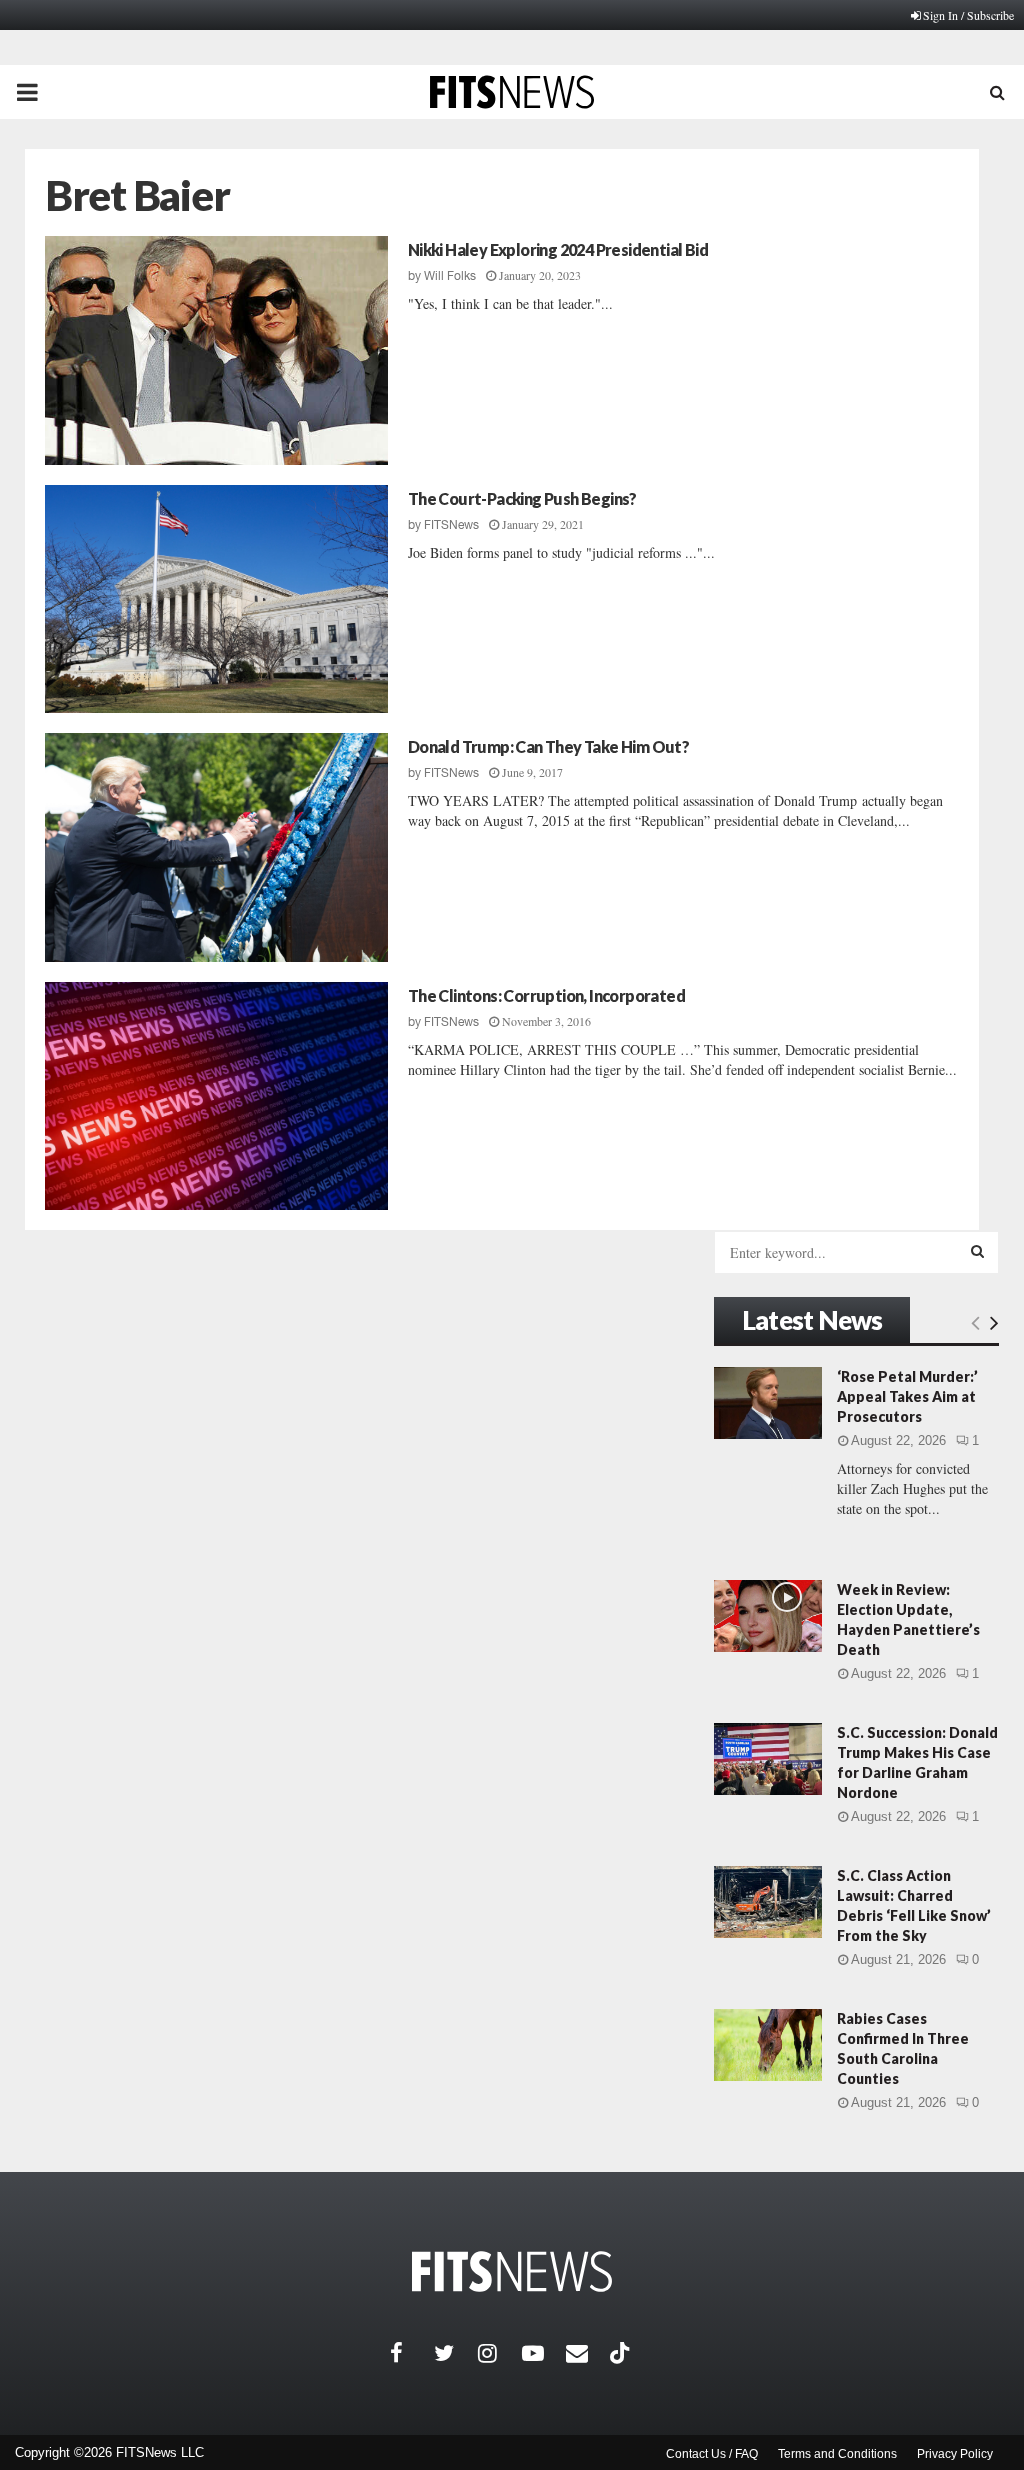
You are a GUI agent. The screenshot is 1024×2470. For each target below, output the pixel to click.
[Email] (588, 2353)
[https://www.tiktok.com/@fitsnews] (622, 2353)
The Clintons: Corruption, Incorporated (546, 995)
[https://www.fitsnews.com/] (512, 2271)
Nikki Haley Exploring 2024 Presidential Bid (558, 249)
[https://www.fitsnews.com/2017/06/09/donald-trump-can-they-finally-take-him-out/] (216, 847)
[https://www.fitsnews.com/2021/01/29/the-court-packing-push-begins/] (216, 599)
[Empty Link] (975, 1322)
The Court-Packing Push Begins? (522, 498)
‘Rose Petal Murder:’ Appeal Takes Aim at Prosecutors (907, 1396)
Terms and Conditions (837, 2454)
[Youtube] (544, 2353)
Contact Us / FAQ (712, 2454)
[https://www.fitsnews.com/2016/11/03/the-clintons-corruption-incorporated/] (216, 1096)
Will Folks (450, 276)
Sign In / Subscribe (968, 15)
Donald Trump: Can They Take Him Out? (548, 746)
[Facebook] (412, 2353)
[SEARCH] (977, 1251)
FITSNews (451, 525)
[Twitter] (456, 2353)
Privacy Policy (955, 2454)
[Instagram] (500, 2353)
